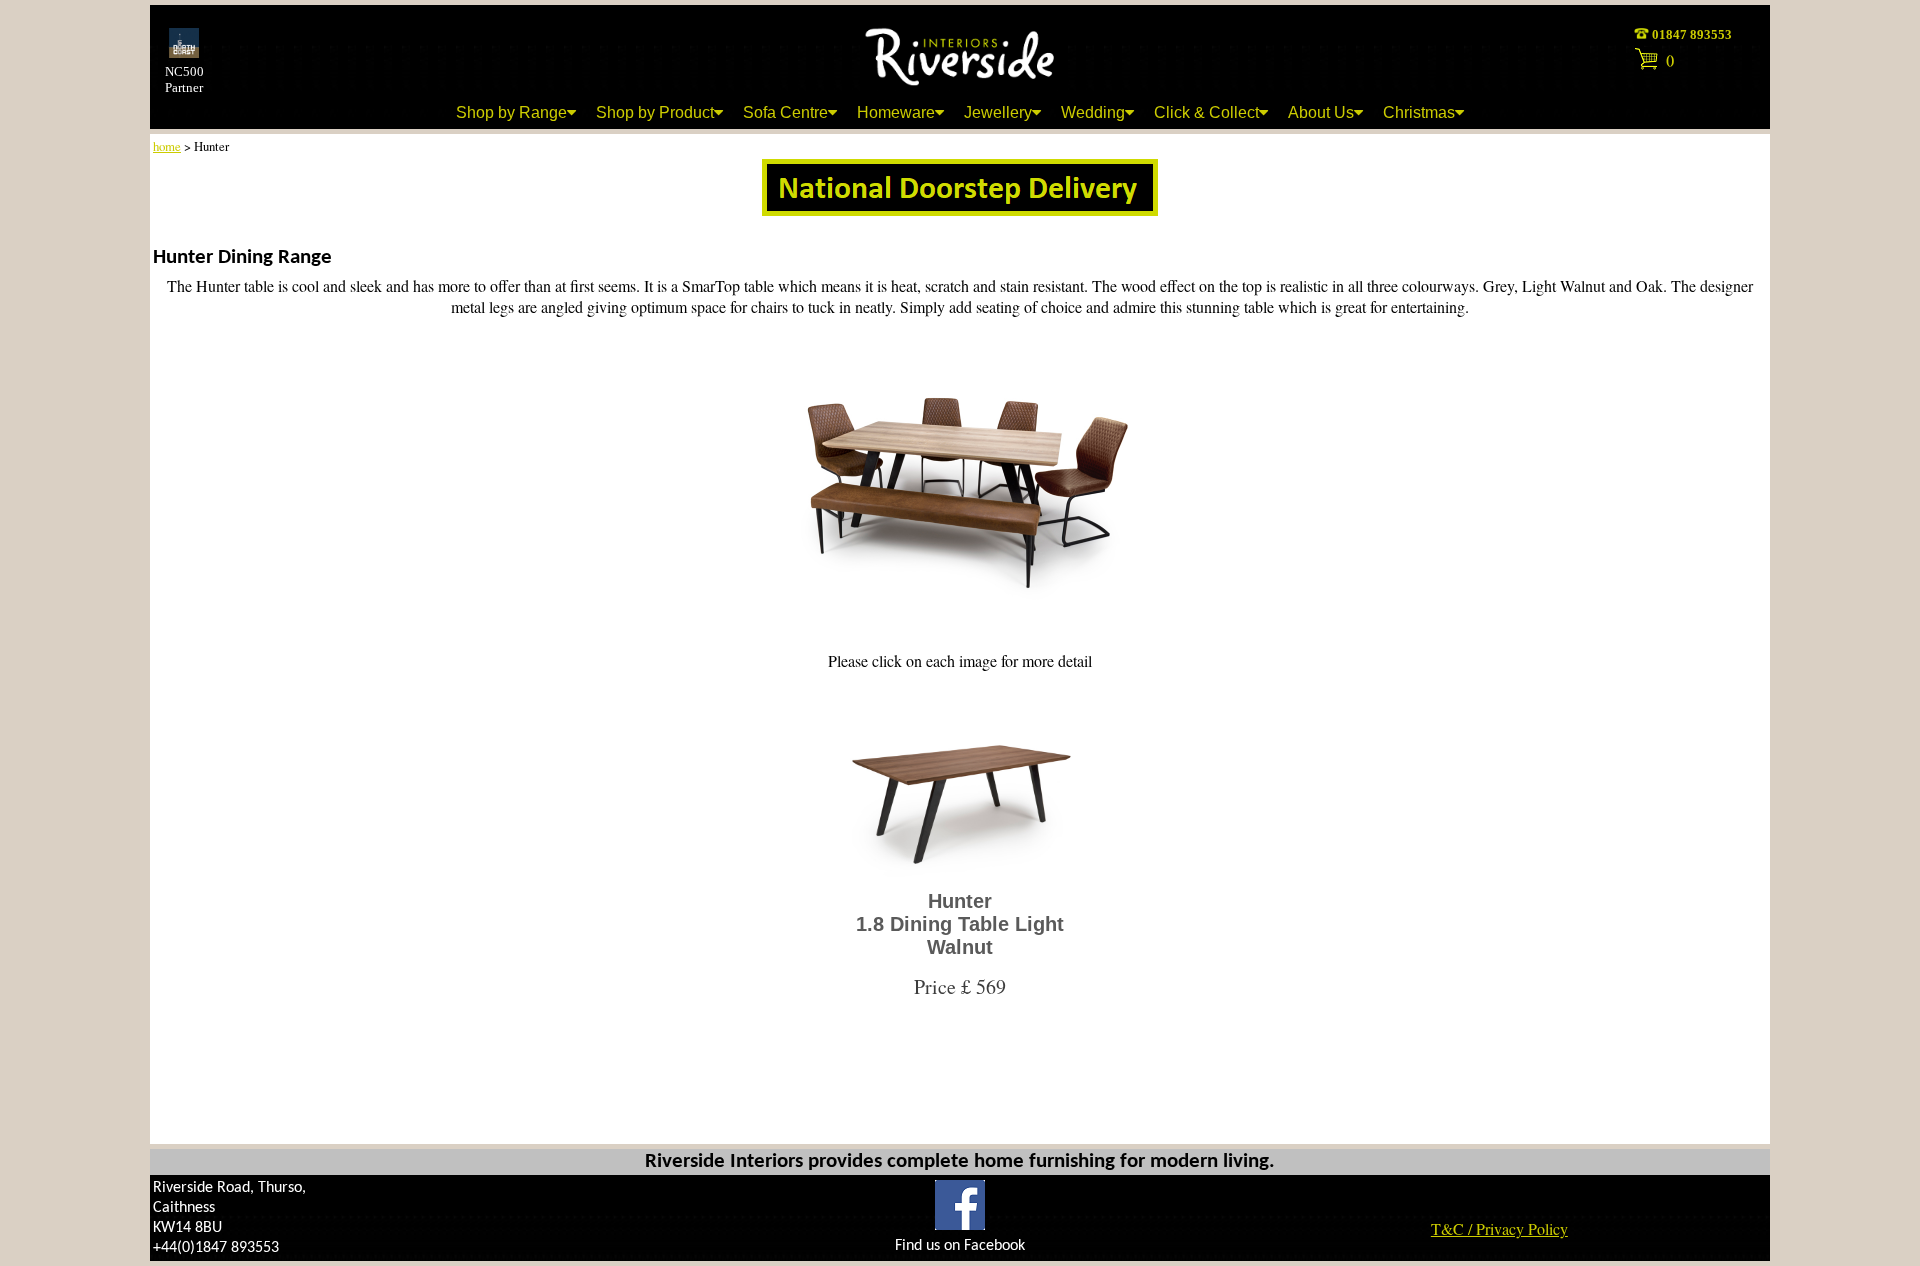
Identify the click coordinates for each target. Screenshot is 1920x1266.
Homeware (896, 112)
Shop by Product (655, 112)
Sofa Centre (785, 112)
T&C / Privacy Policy (1499, 1228)
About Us (1321, 112)
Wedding (1093, 112)
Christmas (1419, 112)
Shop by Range (511, 112)
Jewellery (998, 112)
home (167, 146)
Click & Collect (1206, 112)
